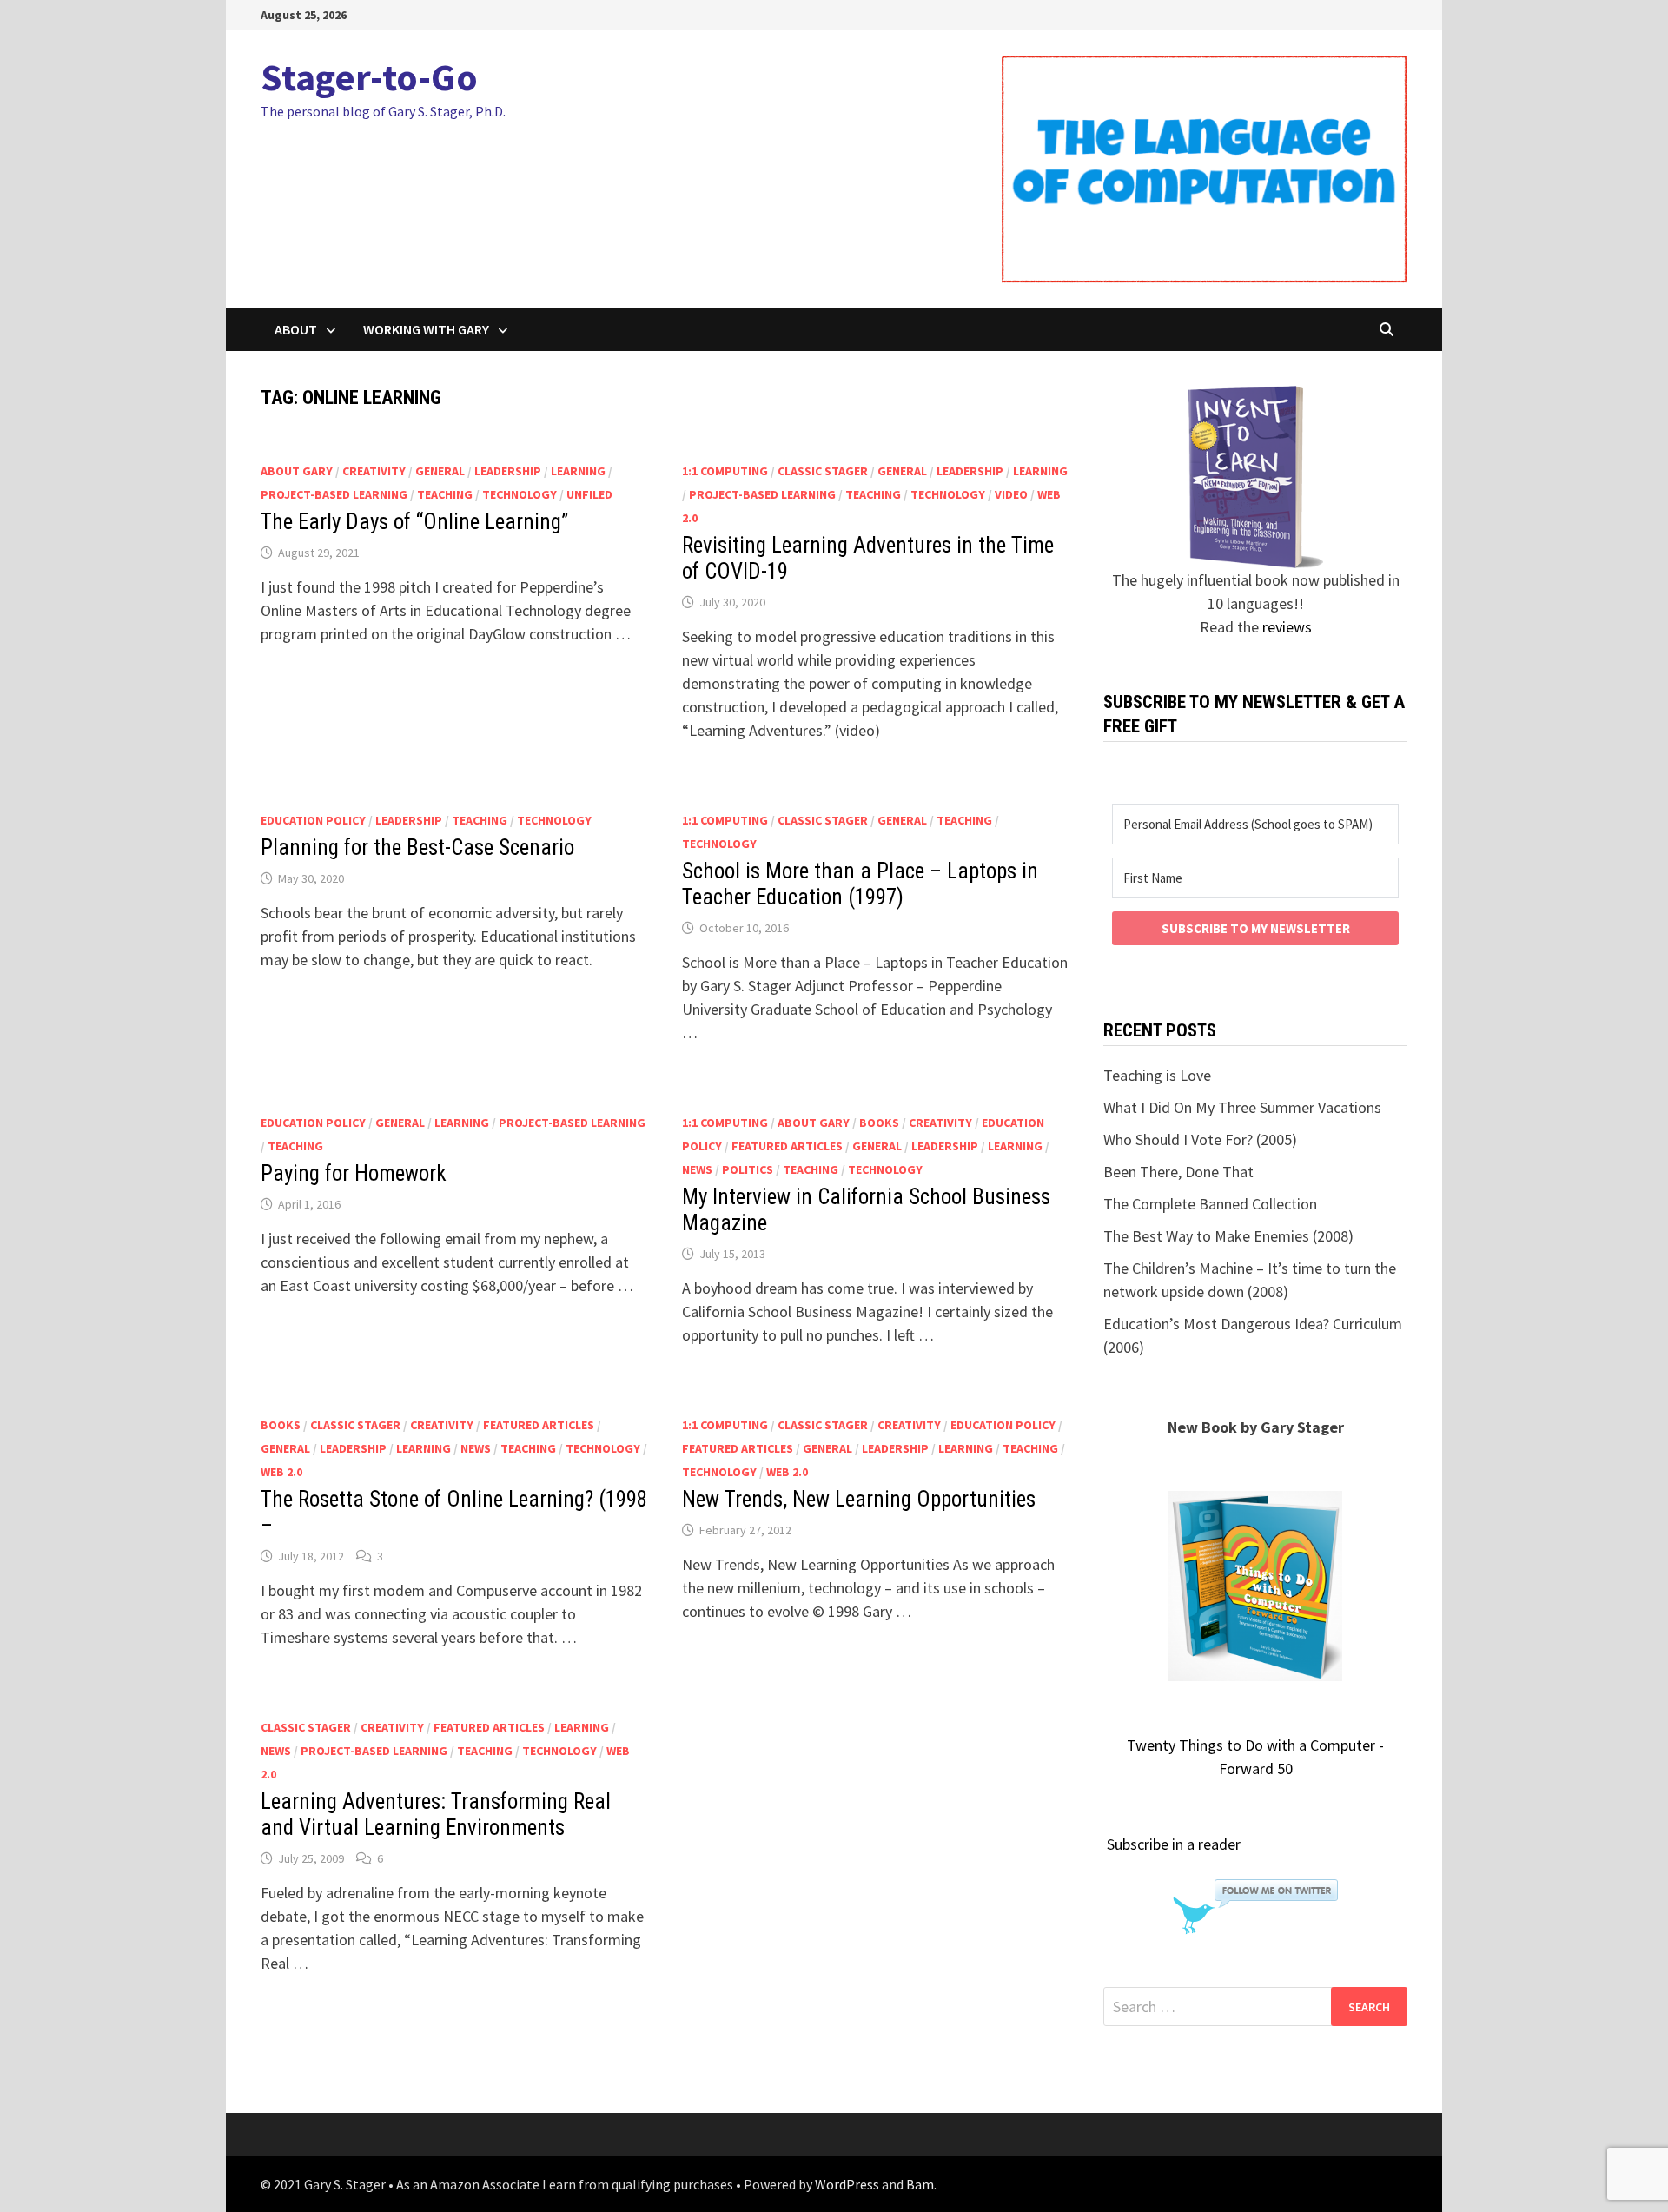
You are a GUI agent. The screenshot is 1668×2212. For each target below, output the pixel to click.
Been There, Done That (1178, 1172)
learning (578, 471)
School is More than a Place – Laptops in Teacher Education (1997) (860, 884)
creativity (374, 471)
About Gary (297, 471)
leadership (508, 471)
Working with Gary (426, 329)
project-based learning (334, 494)
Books (879, 1123)
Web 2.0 (281, 1472)
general (440, 471)
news (697, 1169)
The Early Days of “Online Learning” (414, 522)
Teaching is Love (1157, 1075)
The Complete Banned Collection (1210, 1204)
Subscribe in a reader (1174, 1844)
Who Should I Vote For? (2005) (1200, 1139)
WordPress (847, 2184)
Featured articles (787, 1146)
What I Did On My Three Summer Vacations (1242, 1107)
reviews (1287, 627)
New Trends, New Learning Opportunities (859, 1499)
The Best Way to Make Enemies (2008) (1228, 1236)
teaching (445, 494)
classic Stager (823, 471)
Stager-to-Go (369, 77)
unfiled (589, 494)
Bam (920, 2184)
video (1011, 494)
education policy (313, 820)
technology (520, 494)
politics (748, 1169)
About (296, 329)
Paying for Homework (354, 1173)
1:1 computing (725, 471)
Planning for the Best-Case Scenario (417, 848)
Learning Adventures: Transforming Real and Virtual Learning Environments (436, 1815)
